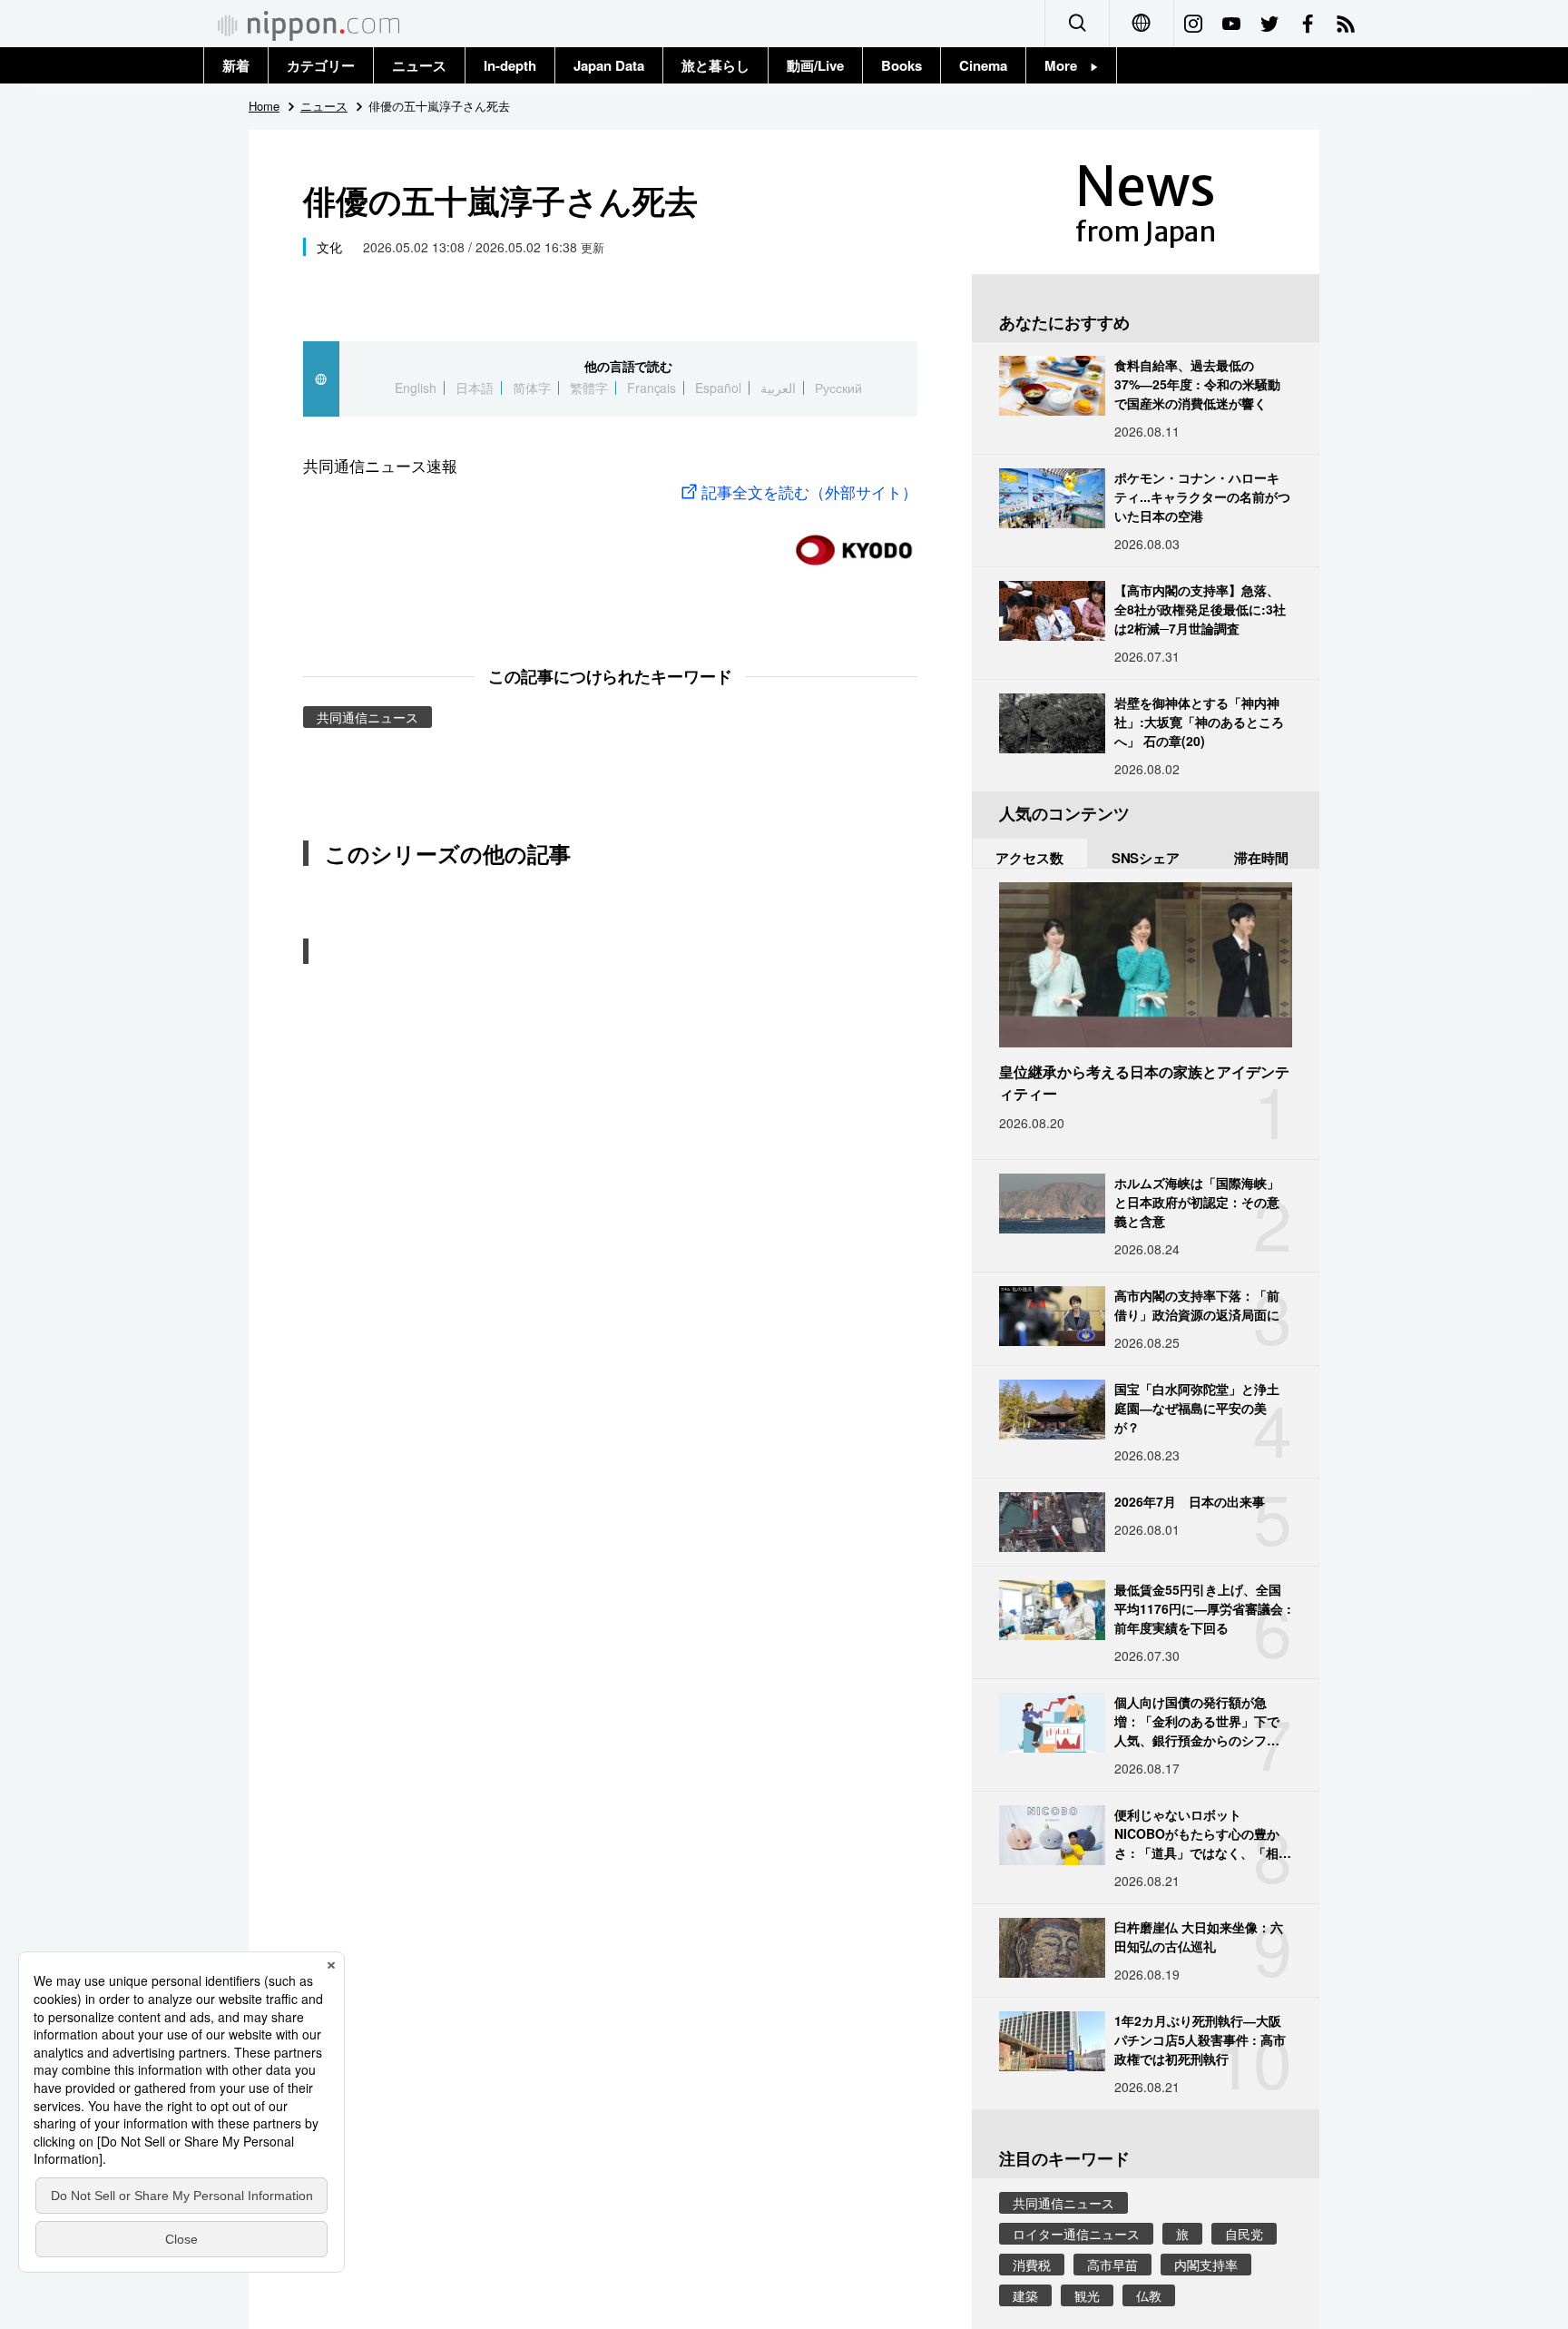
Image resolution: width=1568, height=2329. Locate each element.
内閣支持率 (1206, 2265)
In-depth (510, 65)
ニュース (419, 65)
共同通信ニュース (367, 717)
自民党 (1244, 2234)
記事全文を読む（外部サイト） (809, 491)
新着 (236, 65)
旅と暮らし (715, 65)
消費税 (1032, 2265)
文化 (329, 247)
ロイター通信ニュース (1076, 2234)
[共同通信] (854, 542)
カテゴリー (321, 65)
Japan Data (609, 65)
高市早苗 (1112, 2265)
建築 (1025, 2295)
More (1068, 65)
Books (902, 65)
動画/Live (815, 65)
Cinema (983, 65)
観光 (1087, 2295)
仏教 (1149, 2295)
